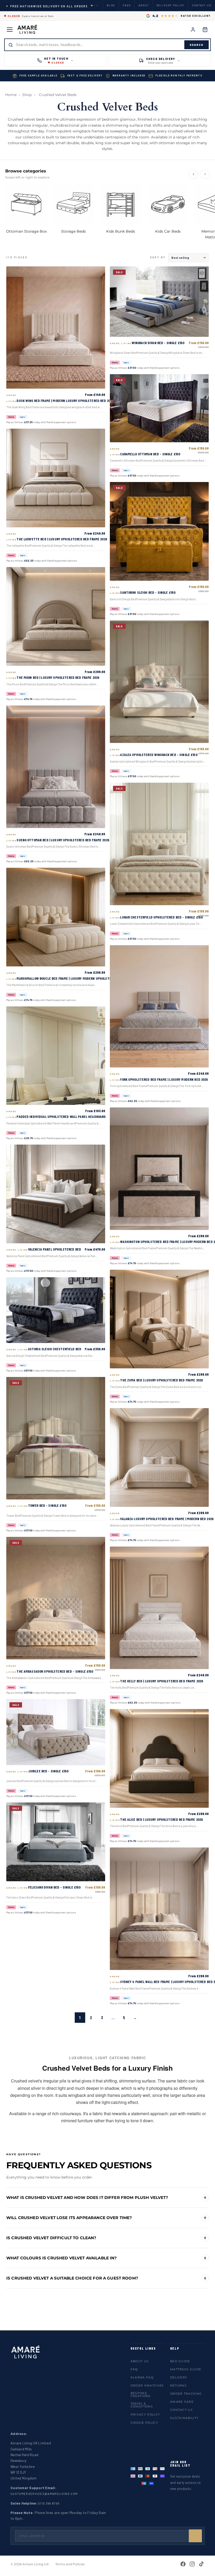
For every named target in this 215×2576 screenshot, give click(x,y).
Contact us (202, 5)
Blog (111, 5)
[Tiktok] (201, 2564)
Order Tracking (186, 2394)
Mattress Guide (186, 2369)
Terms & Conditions (142, 2405)
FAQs (127, 5)
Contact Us (181, 2410)
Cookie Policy (144, 2423)
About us (140, 2361)
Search (197, 45)
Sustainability (184, 2418)
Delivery (179, 2377)
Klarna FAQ (142, 2377)
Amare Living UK (36, 2564)
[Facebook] (183, 2564)
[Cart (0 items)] (205, 30)
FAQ (134, 2369)
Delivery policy (171, 5)
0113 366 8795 (49, 2503)
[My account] (193, 30)
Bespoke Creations (141, 2395)
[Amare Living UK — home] (28, 30)
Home (11, 95)
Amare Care (182, 2402)
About (144, 5)
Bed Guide (180, 2361)
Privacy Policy (145, 2415)
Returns (178, 2385)
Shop (27, 95)
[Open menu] (10, 30)
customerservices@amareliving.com (44, 2494)
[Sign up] (195, 2536)
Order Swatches (147, 2385)
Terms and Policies (70, 2564)
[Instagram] (192, 2564)
